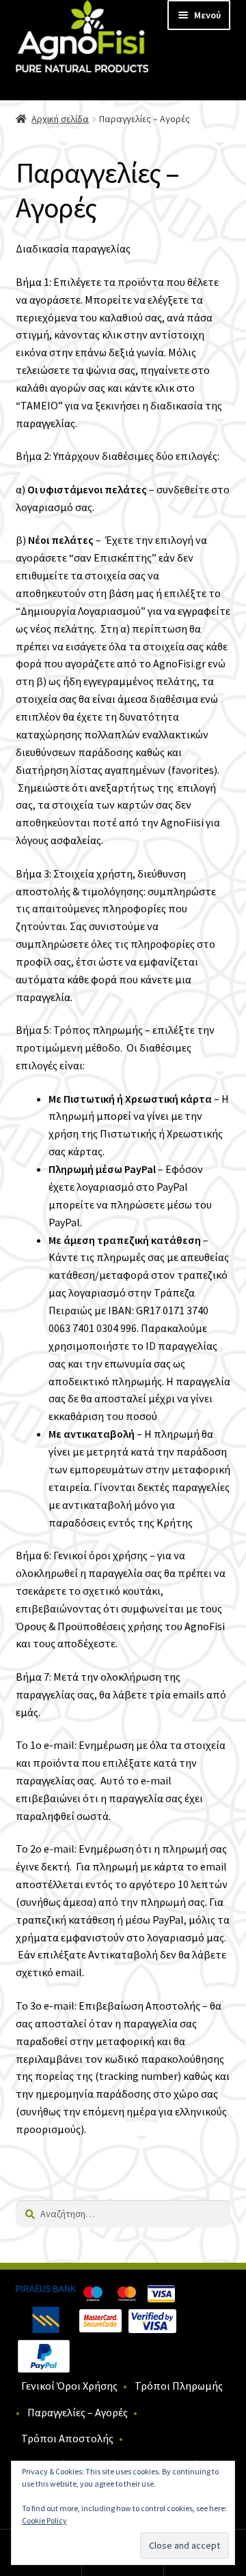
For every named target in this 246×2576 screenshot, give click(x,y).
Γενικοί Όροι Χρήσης (69, 2386)
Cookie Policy (44, 2520)
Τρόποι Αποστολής (67, 2438)
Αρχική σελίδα (60, 119)
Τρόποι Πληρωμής (179, 2386)
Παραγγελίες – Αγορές (78, 2412)
